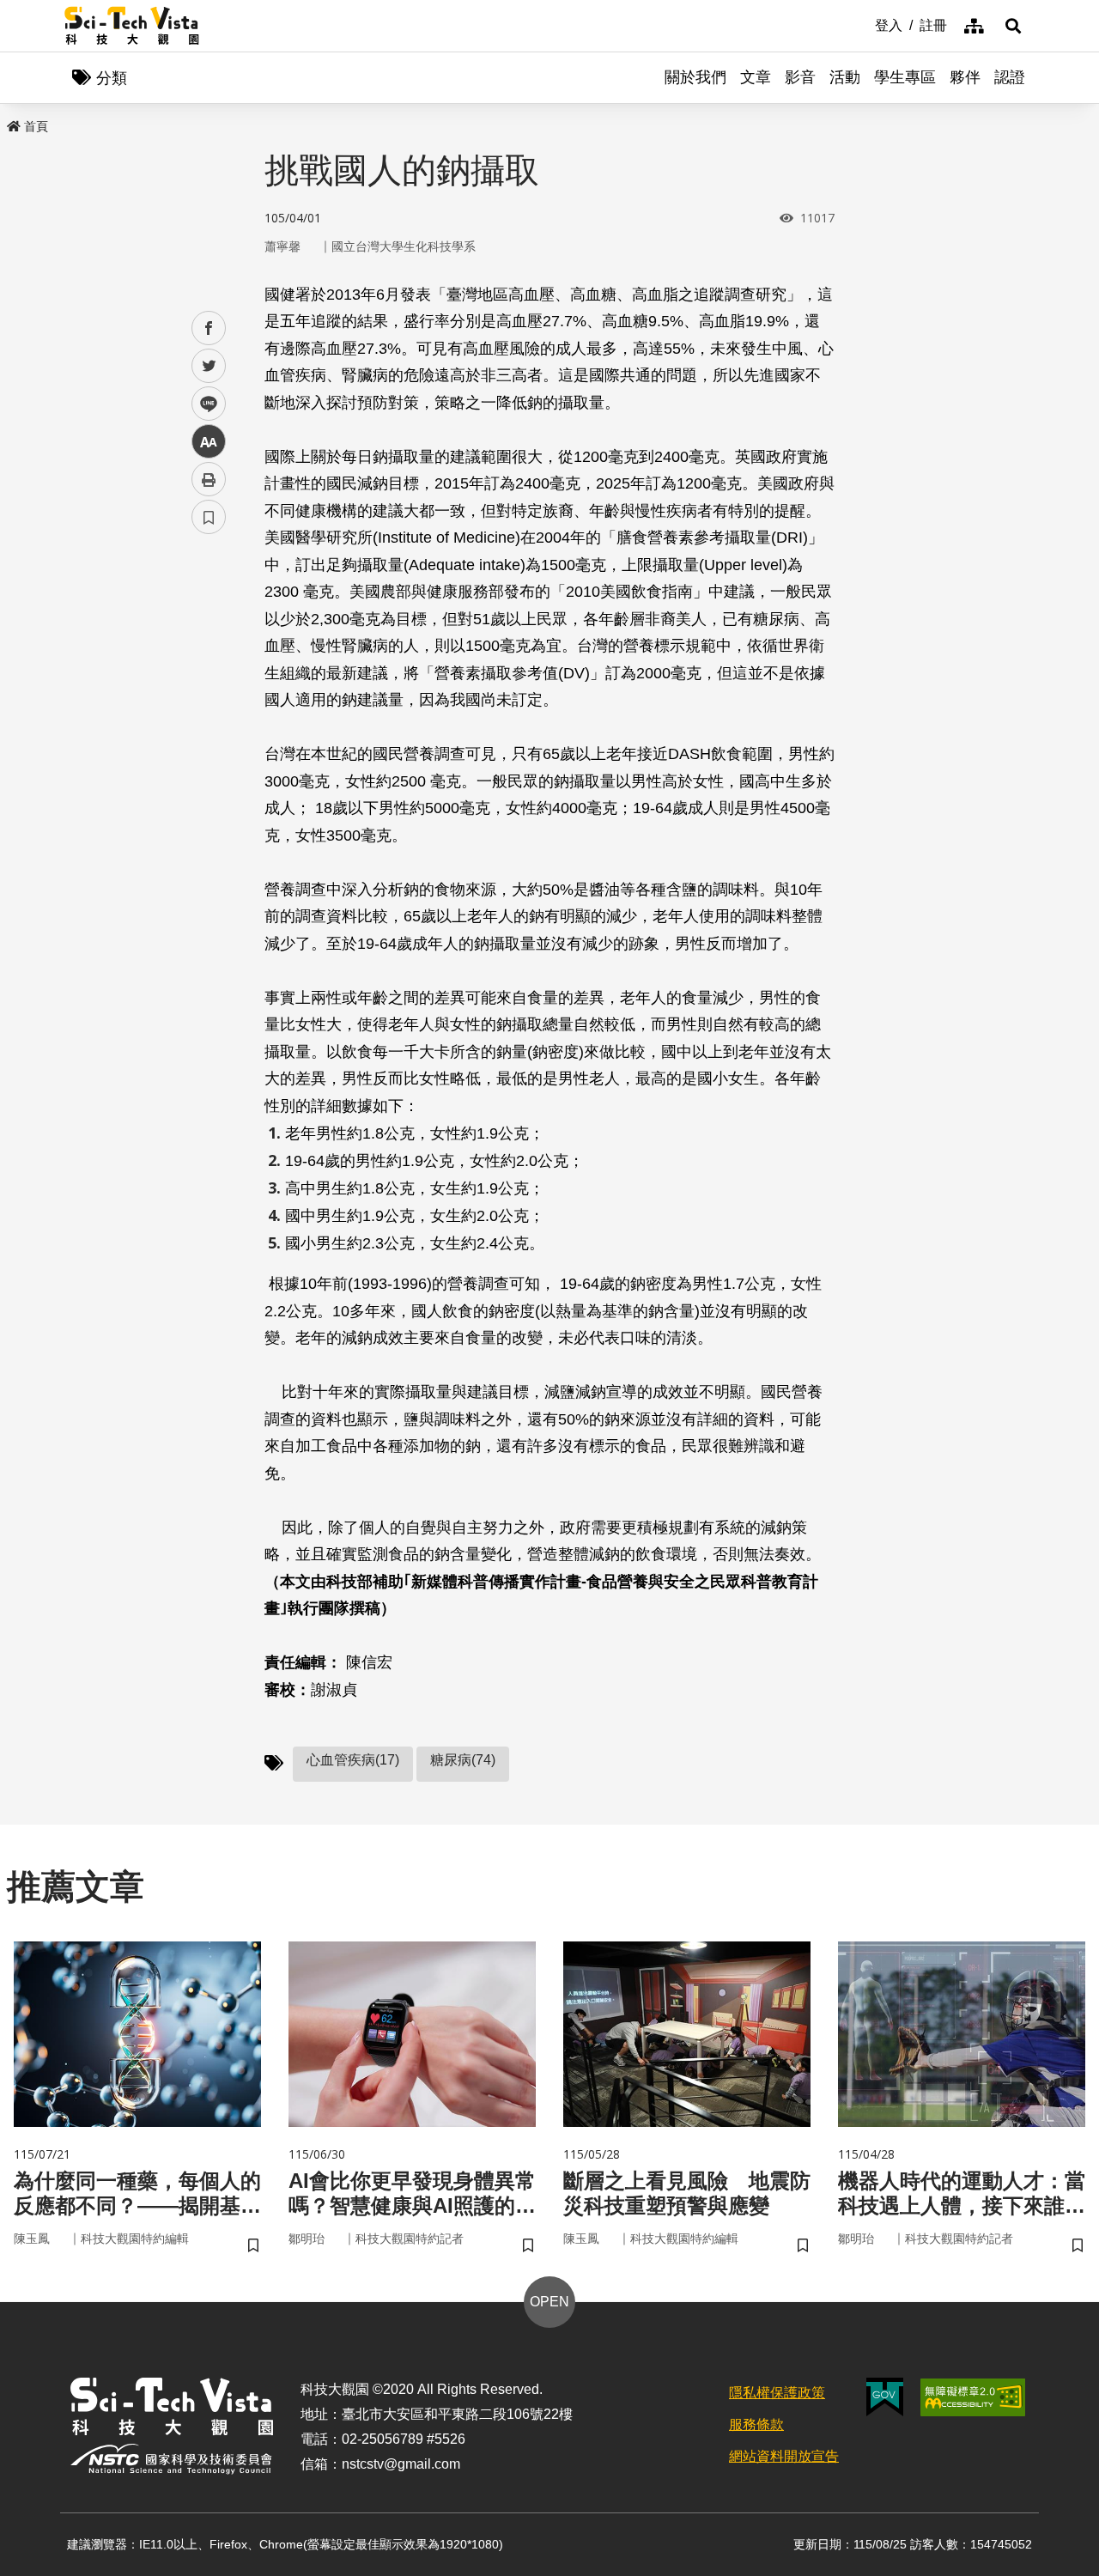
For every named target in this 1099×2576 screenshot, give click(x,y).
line (203, 404)
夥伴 (965, 77)
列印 (209, 479)
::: (863, 24)
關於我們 (695, 77)
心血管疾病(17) (353, 1760)
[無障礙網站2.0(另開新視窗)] (973, 2397)
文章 (756, 77)
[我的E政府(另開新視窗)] (885, 2397)
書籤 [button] (209, 517)
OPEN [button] (549, 2302)
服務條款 (756, 2424)
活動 (845, 77)
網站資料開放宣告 (784, 2456)
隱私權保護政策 (777, 2393)
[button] (1013, 26)
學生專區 (905, 77)
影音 (800, 77)
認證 (1010, 77)
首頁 (36, 126)
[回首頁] (132, 26)
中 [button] (209, 442)
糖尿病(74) (463, 1760)
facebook (209, 328)
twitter (209, 366)
